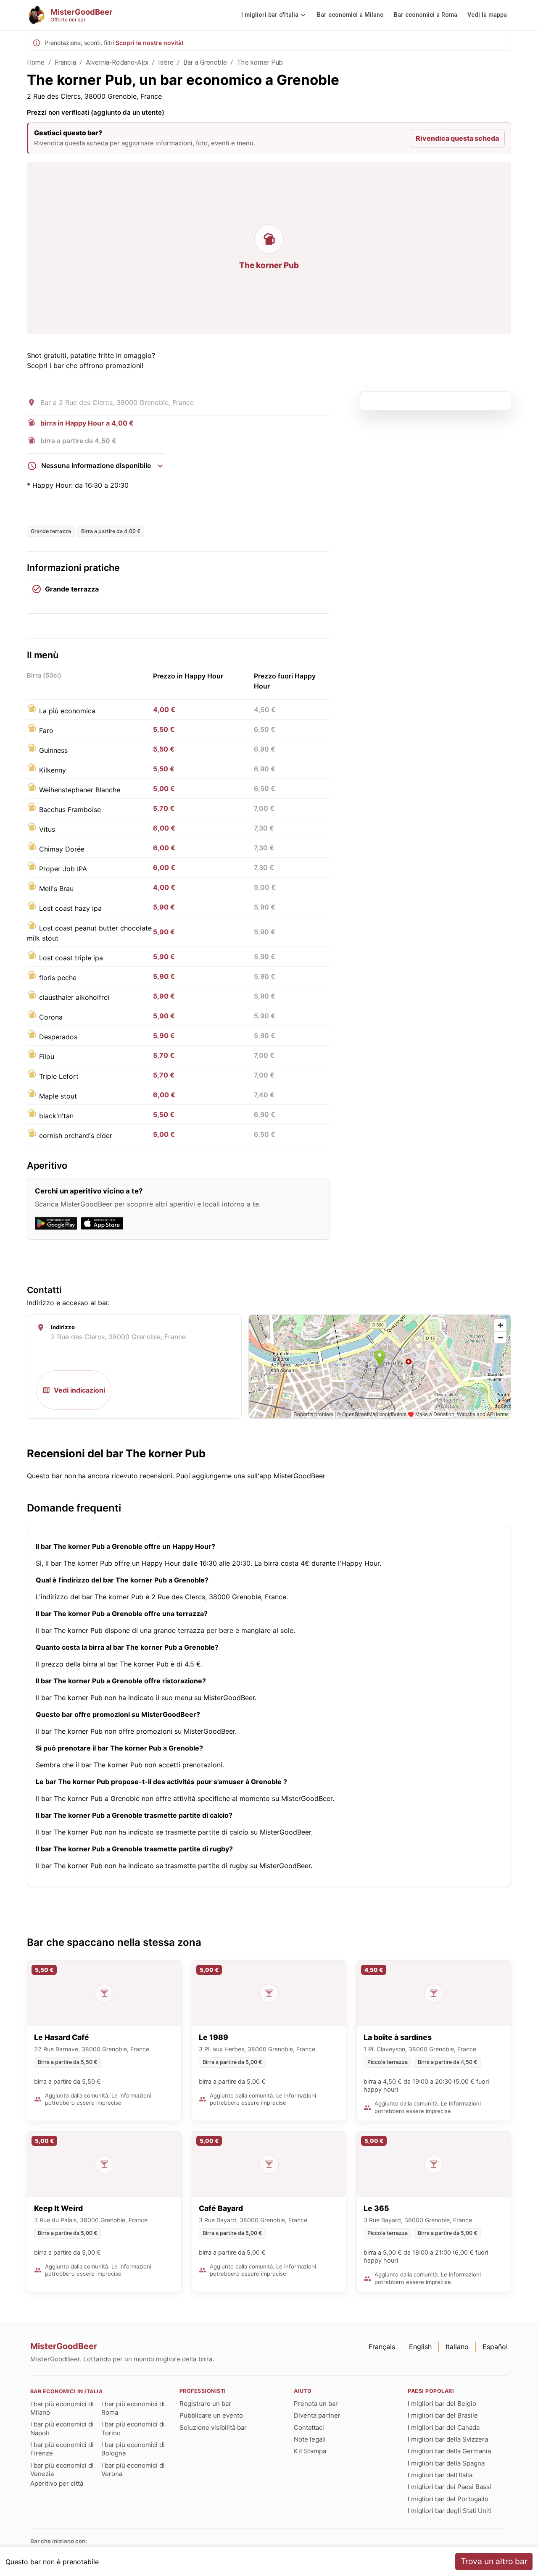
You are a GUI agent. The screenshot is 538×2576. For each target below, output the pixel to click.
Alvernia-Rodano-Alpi (117, 62)
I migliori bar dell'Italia (440, 2475)
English (420, 2347)
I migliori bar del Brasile (443, 2415)
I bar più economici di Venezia (62, 2470)
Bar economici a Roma (426, 15)
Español (495, 2347)
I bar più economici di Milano (62, 2408)
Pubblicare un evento (211, 2415)
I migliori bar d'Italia (270, 15)
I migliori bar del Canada (444, 2427)
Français (382, 2347)
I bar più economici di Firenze (62, 2449)
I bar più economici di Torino (133, 2428)
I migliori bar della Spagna (446, 2463)
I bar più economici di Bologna (133, 2449)
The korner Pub (260, 62)
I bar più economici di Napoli (62, 2428)
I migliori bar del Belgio (442, 2404)
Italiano (457, 2347)
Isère (166, 62)
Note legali (310, 2439)
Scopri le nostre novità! (149, 43)
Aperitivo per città (57, 2483)
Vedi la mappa (487, 15)
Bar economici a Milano (350, 15)
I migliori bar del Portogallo (448, 2499)
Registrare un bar (205, 2404)
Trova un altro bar (494, 2561)
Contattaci (309, 2427)
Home (36, 62)
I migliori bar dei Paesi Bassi (450, 2487)
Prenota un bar (316, 2404)
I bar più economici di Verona (133, 2470)
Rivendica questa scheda (457, 138)
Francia (65, 62)
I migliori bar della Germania (449, 2451)
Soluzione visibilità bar (213, 2427)
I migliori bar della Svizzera (448, 2439)
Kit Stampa (310, 2451)
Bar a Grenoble (205, 62)
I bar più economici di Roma (133, 2408)
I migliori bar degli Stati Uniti (450, 2511)
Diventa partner (317, 2415)
